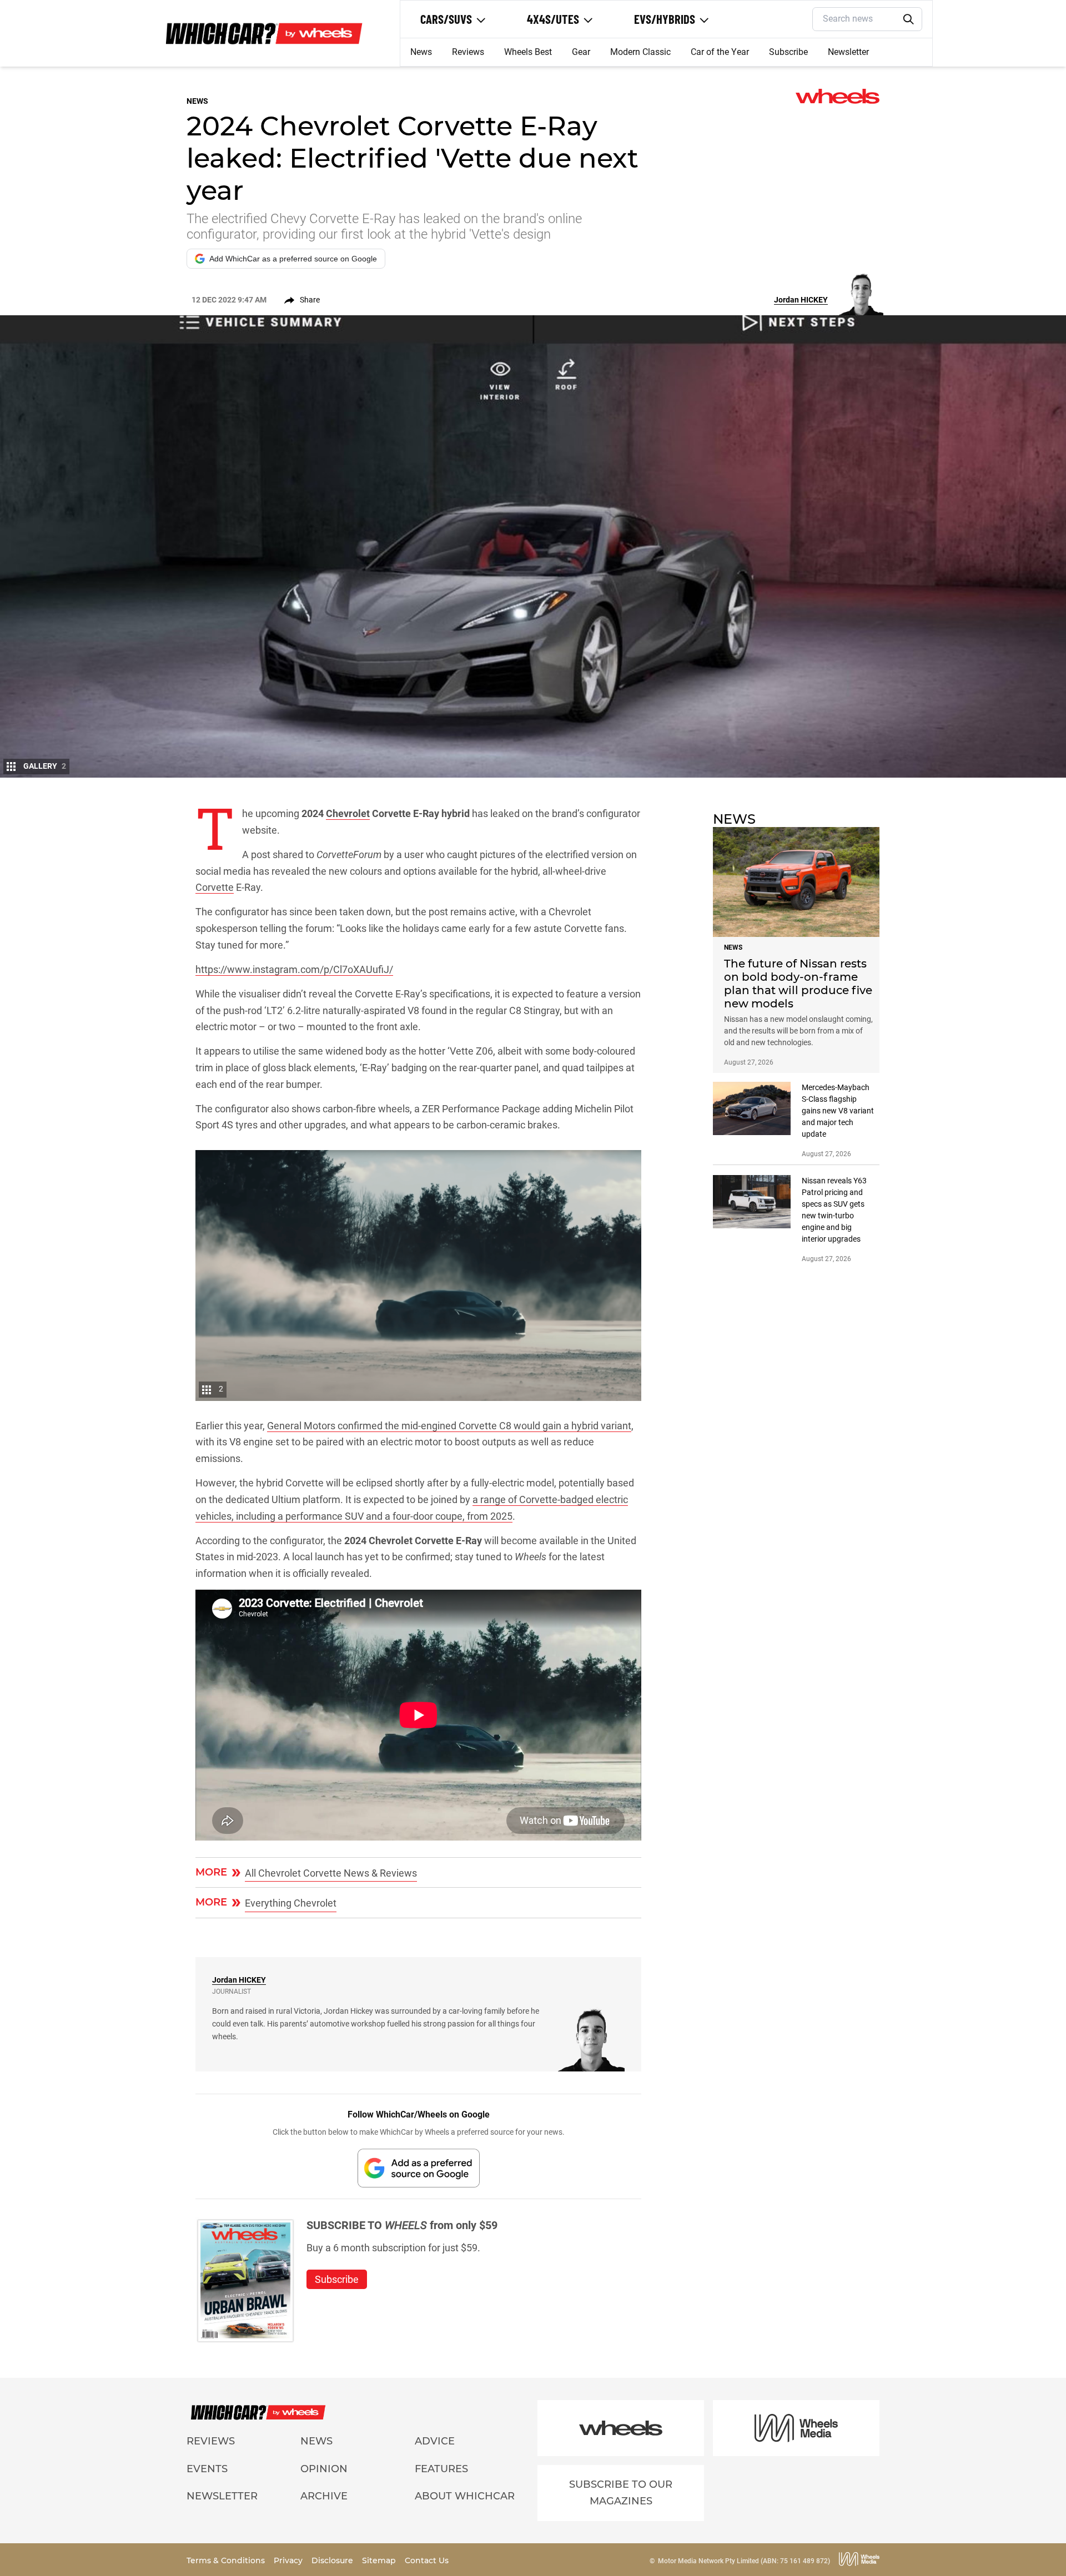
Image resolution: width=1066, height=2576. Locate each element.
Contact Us (427, 2560)
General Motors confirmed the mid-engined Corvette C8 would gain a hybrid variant (449, 1426)
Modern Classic (640, 52)
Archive (324, 2496)
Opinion (324, 2469)
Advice (435, 2441)
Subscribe (788, 52)
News (421, 52)
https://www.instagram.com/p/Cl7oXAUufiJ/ (294, 969)
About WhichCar (465, 2496)
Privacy (289, 2560)
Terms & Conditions (227, 2560)
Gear (581, 52)
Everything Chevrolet (291, 1903)
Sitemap (380, 2560)
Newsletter (848, 52)
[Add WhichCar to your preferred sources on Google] (419, 2168)
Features (441, 2469)
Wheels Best (528, 52)
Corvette (215, 887)
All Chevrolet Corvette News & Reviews (331, 1873)
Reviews (468, 52)
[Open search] (909, 19)
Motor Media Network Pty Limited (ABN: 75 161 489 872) (744, 2561)
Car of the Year (720, 52)
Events (207, 2469)
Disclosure (333, 2560)
